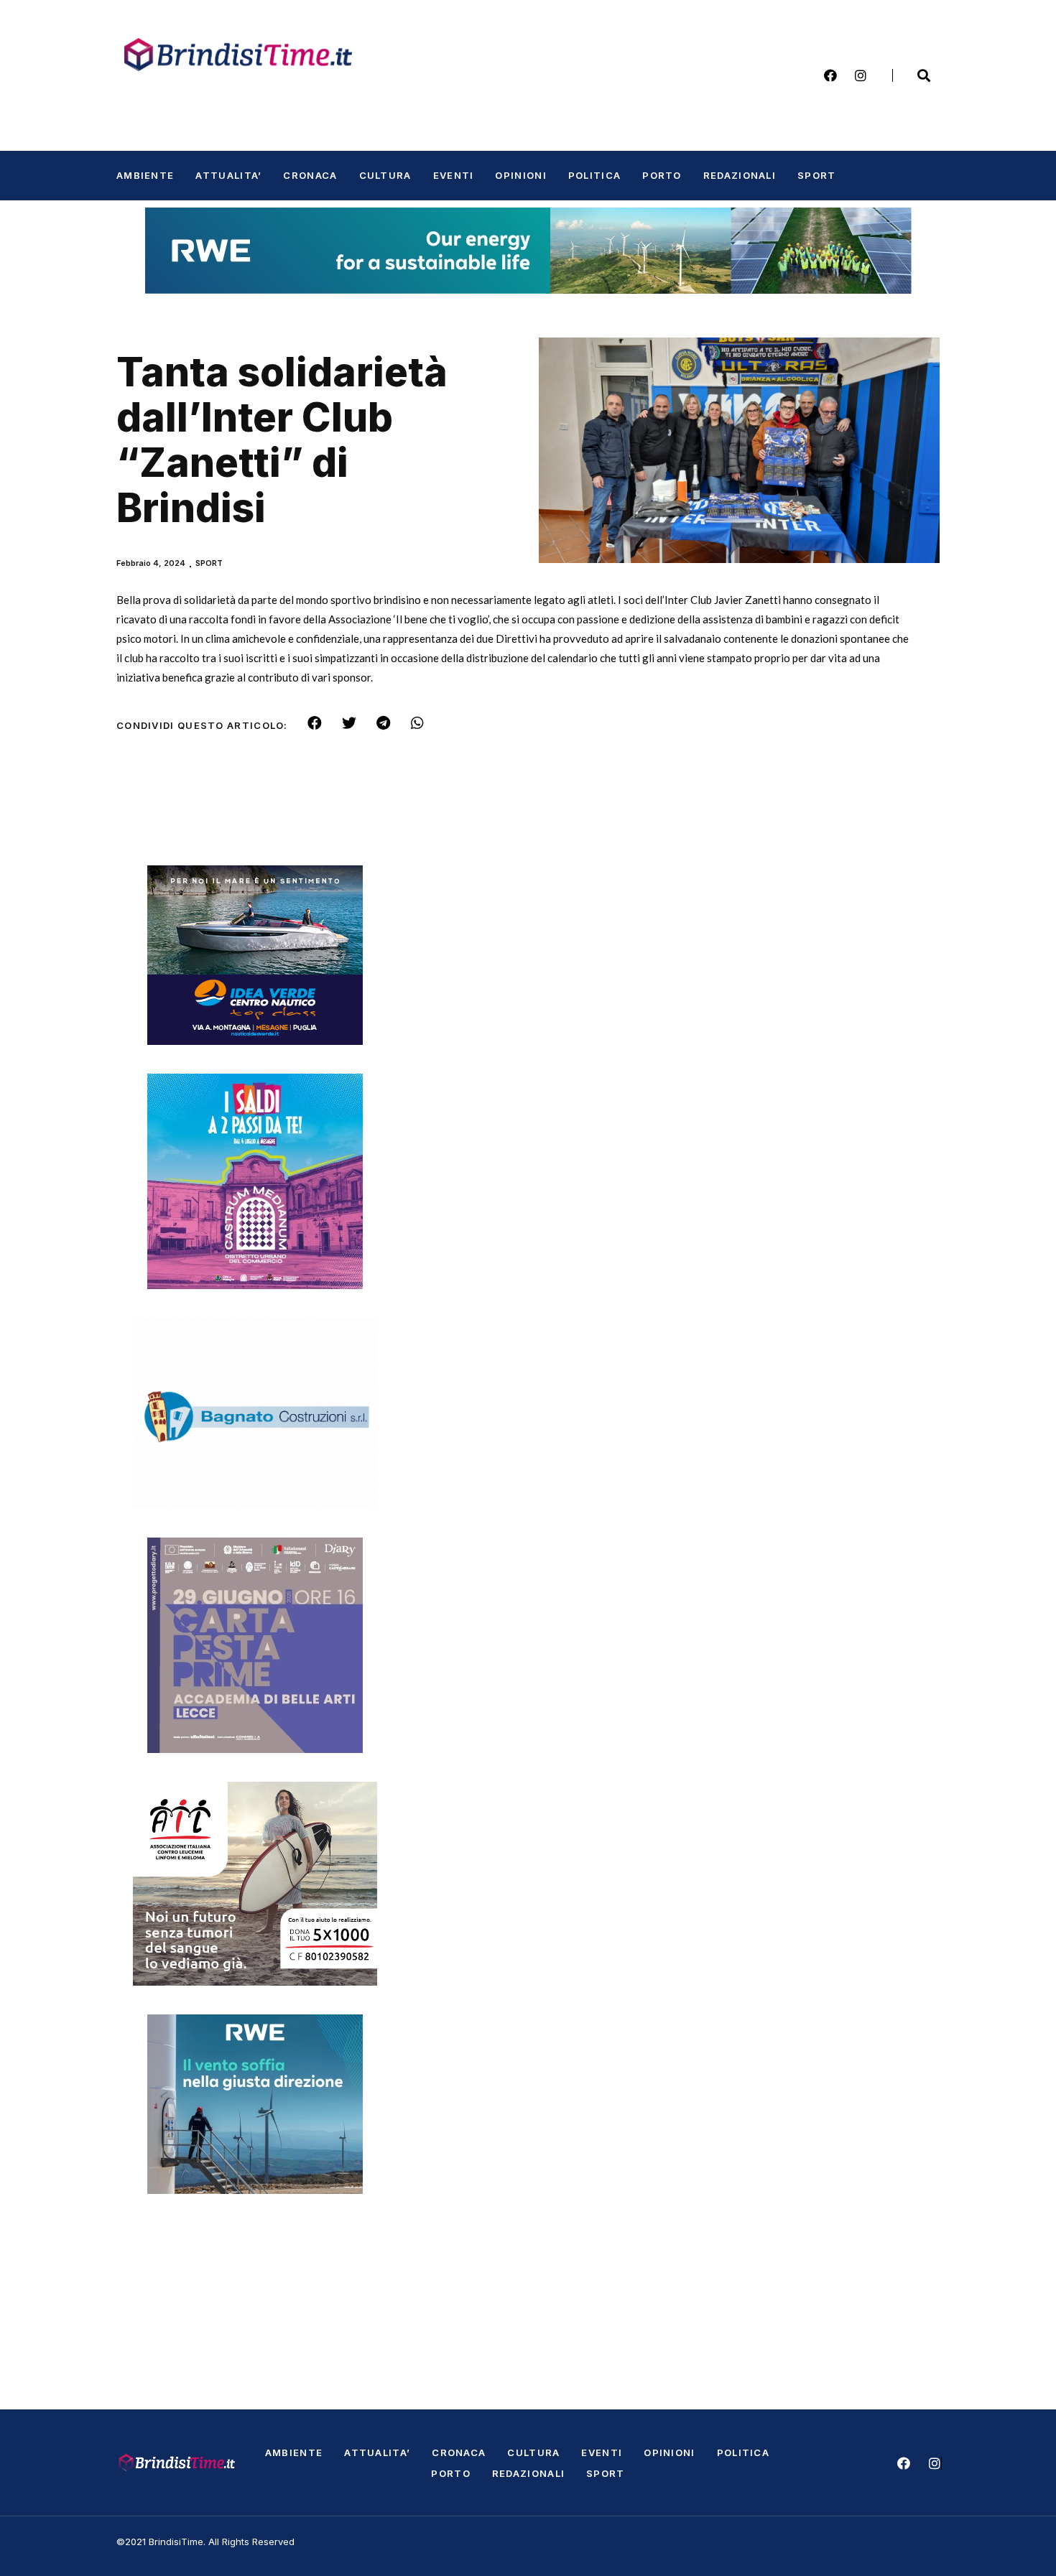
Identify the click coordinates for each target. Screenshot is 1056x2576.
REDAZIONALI (740, 175)
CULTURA (385, 175)
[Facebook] (830, 75)
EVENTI (454, 175)
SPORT (817, 175)
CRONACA (310, 175)
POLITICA (594, 175)
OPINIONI (520, 175)
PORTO (662, 175)
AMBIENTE (145, 175)
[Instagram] (861, 75)
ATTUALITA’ (228, 175)
